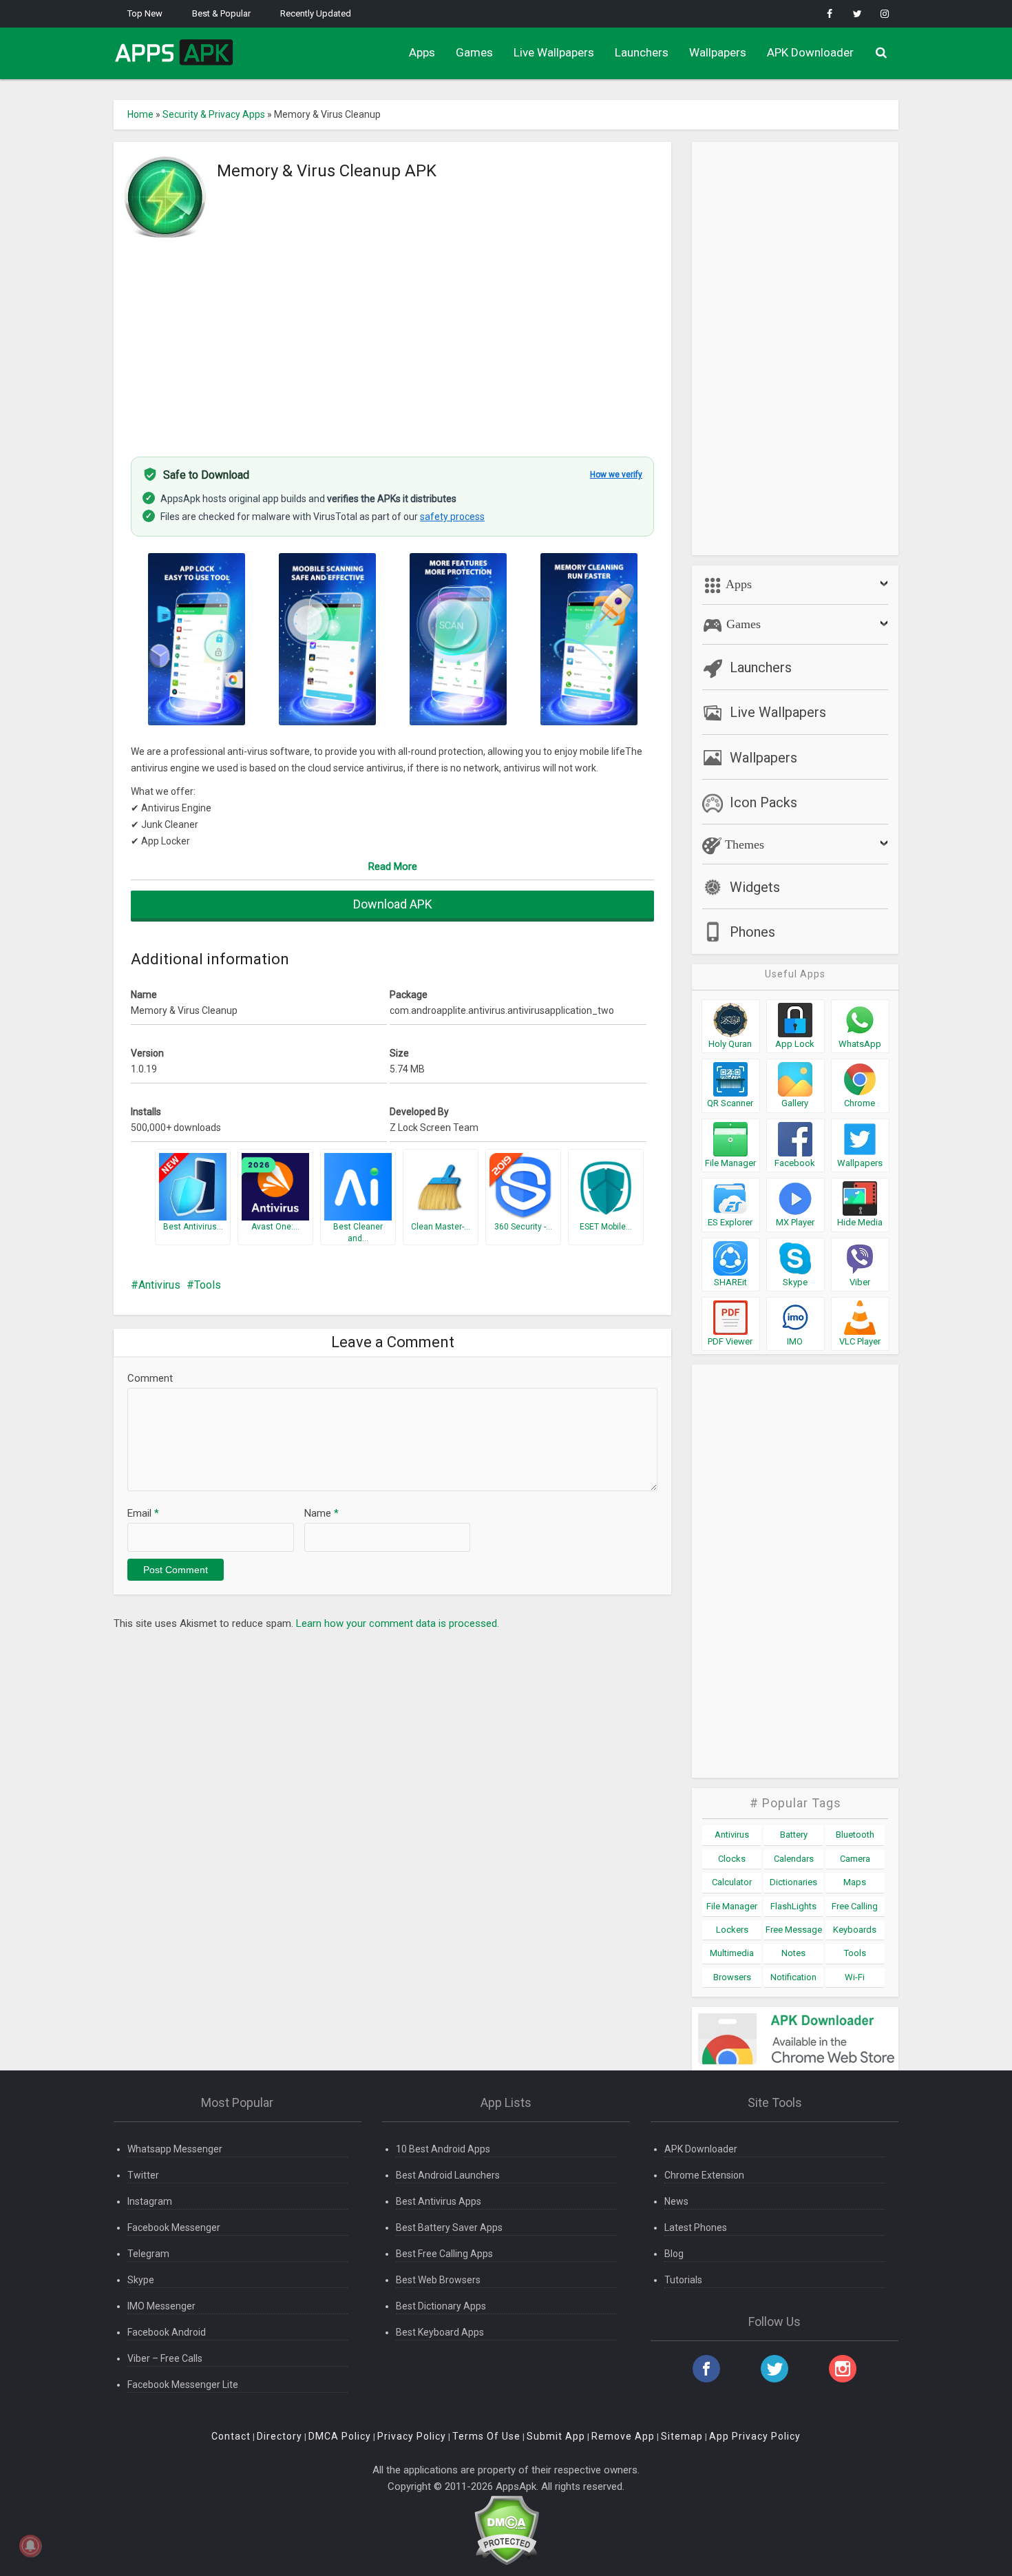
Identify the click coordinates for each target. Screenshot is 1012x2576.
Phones (752, 932)
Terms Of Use (486, 2436)
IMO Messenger (161, 2306)
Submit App (556, 2436)
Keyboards (855, 1930)
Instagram (150, 2201)
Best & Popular (221, 13)
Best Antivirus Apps (439, 2201)
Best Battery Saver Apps (449, 2227)
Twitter (143, 2175)
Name (321, 1513)
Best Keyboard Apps (440, 2332)
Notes (793, 1953)
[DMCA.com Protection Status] (506, 2530)
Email (143, 1513)
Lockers (732, 1930)
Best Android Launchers (448, 2175)
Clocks (732, 1859)
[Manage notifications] (30, 2546)
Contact (231, 2436)
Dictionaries (793, 1882)
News (676, 2201)
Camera (855, 1859)
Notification (793, 1977)
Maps (855, 1882)
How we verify (616, 475)
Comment (150, 1378)
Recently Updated (316, 13)
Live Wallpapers (554, 52)
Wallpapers (718, 52)
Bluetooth (855, 1835)
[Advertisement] (392, 340)
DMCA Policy (340, 2436)
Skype (141, 2280)
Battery (794, 1835)
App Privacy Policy (755, 2436)
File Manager (732, 1906)
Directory (280, 2436)
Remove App (623, 2436)
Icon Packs (763, 802)
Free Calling (855, 1906)
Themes (743, 844)
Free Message (794, 1930)
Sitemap (682, 2436)
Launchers (642, 52)
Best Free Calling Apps (444, 2254)
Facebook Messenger (174, 2227)
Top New (145, 13)
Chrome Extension (704, 2175)
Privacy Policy (412, 2436)
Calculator (732, 1882)
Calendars (794, 1859)
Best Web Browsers (438, 2280)
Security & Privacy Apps (214, 114)
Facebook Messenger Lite (183, 2385)
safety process (452, 517)
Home (140, 114)
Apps (422, 52)
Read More (393, 866)
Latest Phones (696, 2227)
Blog (674, 2254)
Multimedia (732, 1953)
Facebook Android (167, 2332)
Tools (208, 1285)
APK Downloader (810, 52)
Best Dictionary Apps (441, 2306)
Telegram (148, 2254)
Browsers (732, 1977)
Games (474, 52)
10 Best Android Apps (443, 2149)
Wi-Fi (855, 1977)
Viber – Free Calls (165, 2358)
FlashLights (793, 1906)
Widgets (755, 887)
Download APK (393, 904)
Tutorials (683, 2280)
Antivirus (159, 1285)
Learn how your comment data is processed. (398, 1623)
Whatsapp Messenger (175, 2149)
